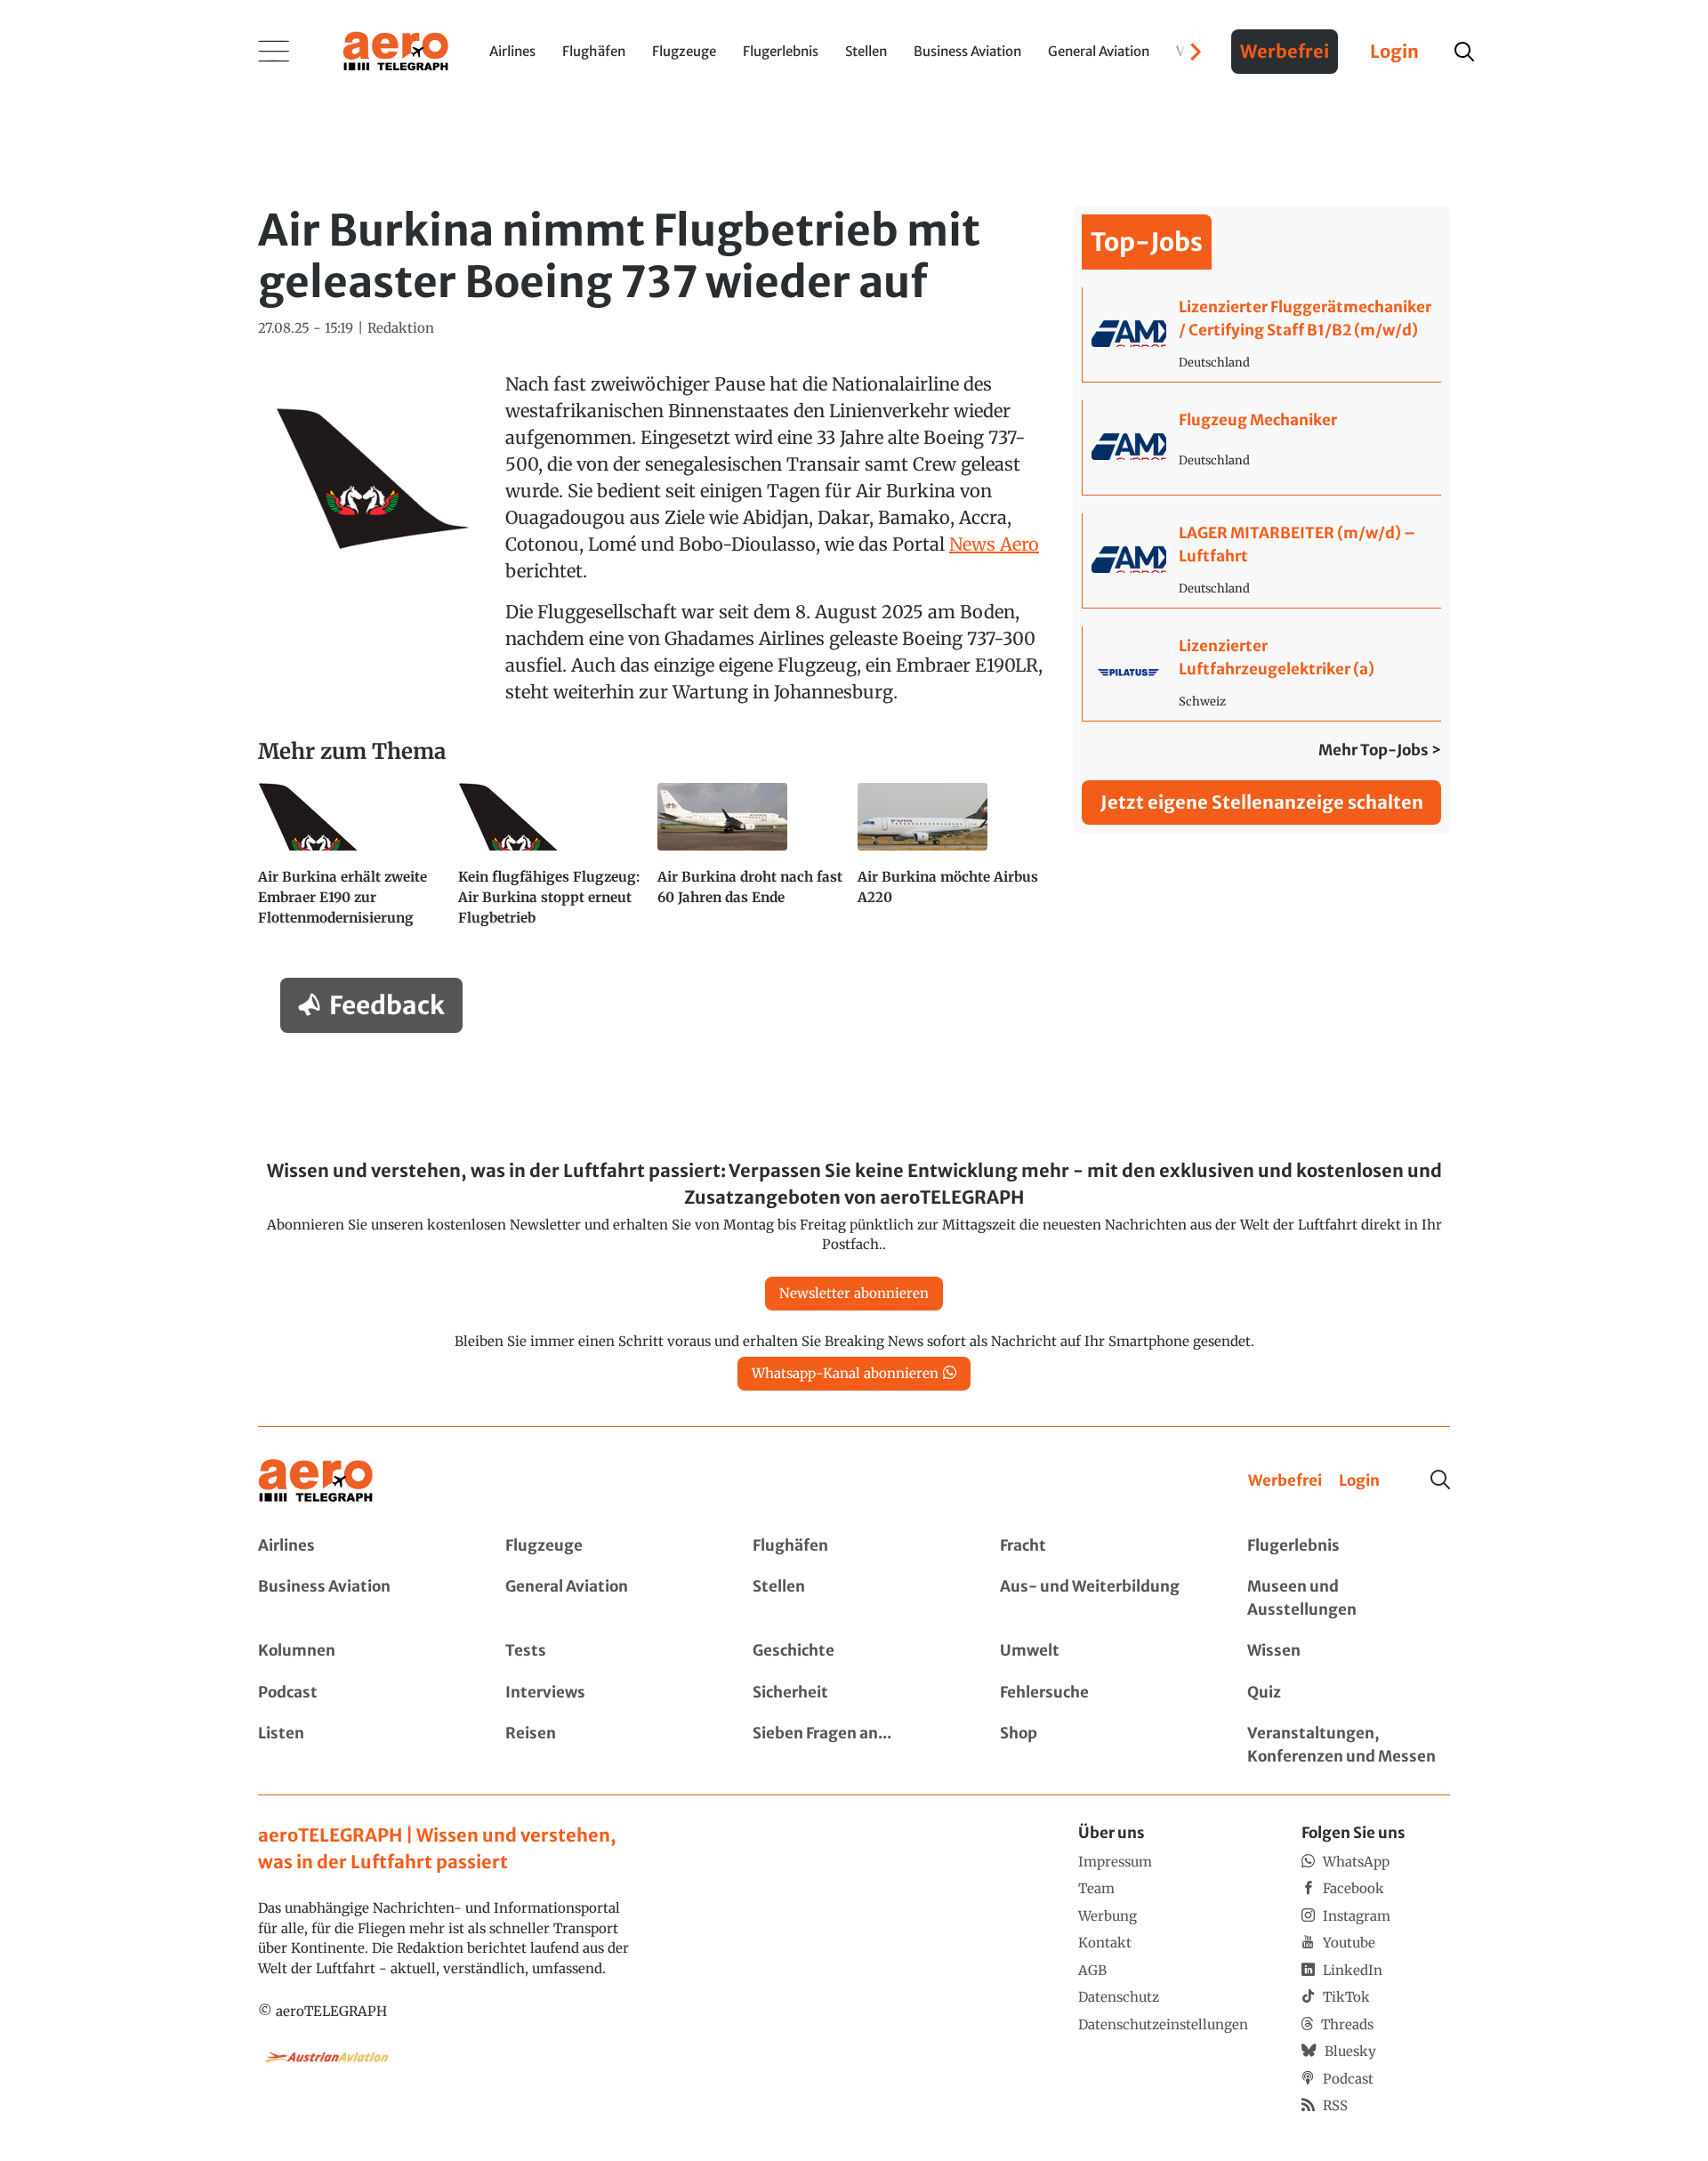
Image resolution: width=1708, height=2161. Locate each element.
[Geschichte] (854, 1651)
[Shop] (1101, 1745)
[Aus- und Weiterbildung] (1101, 1598)
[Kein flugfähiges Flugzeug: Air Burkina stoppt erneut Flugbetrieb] (551, 863)
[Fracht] (1101, 1546)
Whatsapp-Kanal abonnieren (845, 1373)
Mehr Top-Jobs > (1380, 750)
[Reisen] (607, 1745)
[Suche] (1440, 1480)
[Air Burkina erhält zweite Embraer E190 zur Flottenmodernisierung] (351, 863)
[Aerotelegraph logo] (396, 50)
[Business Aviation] (359, 1598)
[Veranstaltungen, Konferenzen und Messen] (1349, 1745)
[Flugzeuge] (607, 1546)
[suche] (1464, 52)
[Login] (1359, 1481)
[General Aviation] (607, 1598)
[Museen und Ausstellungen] (1349, 1598)
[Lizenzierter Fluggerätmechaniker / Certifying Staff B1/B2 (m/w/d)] (1262, 335)
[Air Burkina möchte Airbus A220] (951, 863)
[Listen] (359, 1745)
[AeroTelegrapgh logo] (316, 1481)
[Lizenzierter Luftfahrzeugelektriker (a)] (1262, 673)
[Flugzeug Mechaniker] (1262, 448)
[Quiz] (1349, 1693)
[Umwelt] (1101, 1651)
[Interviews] (607, 1693)
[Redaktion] (401, 329)
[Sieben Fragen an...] (854, 1745)
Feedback (387, 1005)
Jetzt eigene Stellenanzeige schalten (1262, 802)
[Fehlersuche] (1101, 1693)
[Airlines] (359, 1546)
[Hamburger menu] (274, 52)
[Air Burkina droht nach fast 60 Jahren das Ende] (750, 863)
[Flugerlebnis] (1349, 1546)
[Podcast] (359, 1693)
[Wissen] (1349, 1651)
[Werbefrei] (1285, 1481)
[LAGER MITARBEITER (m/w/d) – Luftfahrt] (1262, 560)
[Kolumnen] (359, 1651)
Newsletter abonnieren (854, 1293)
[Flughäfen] (854, 1546)
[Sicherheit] (854, 1693)
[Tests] (607, 1651)
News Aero (994, 544)
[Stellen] (854, 1598)
